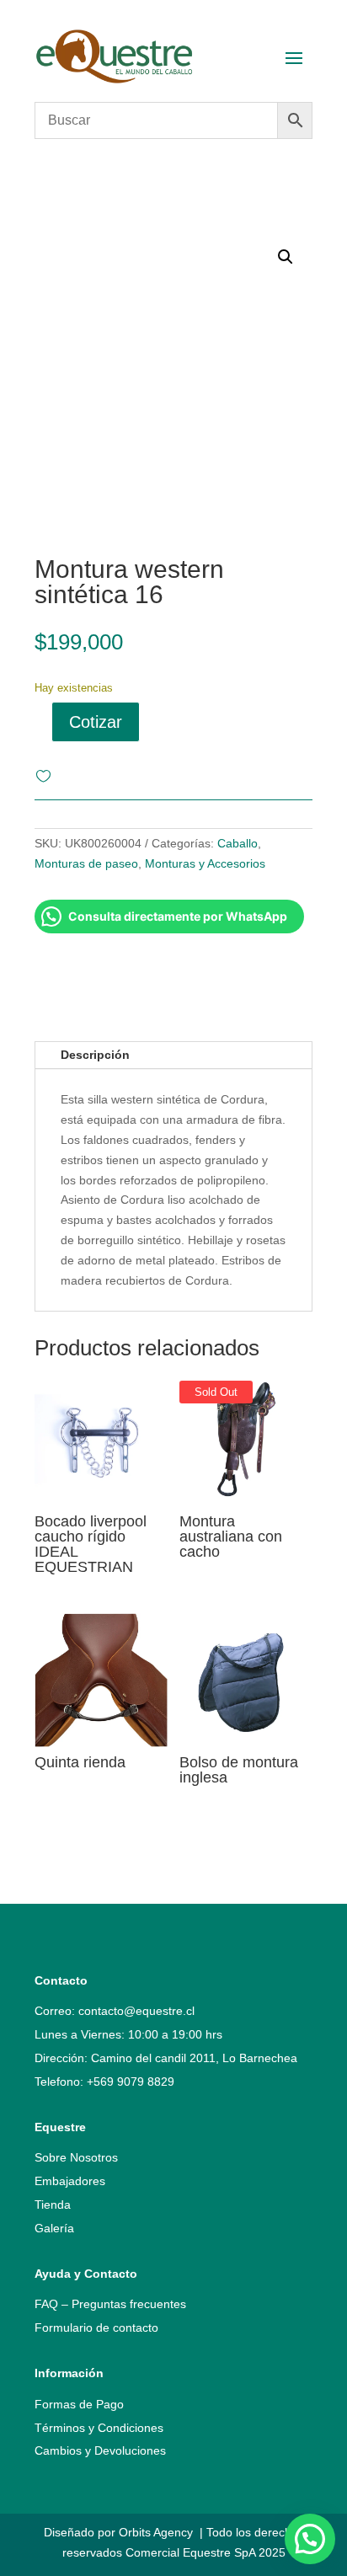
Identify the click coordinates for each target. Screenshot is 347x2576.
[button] (310, 2539)
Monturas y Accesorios (205, 863)
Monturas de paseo (86, 863)
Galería (54, 2228)
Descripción (95, 1055)
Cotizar (96, 722)
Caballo (238, 843)
